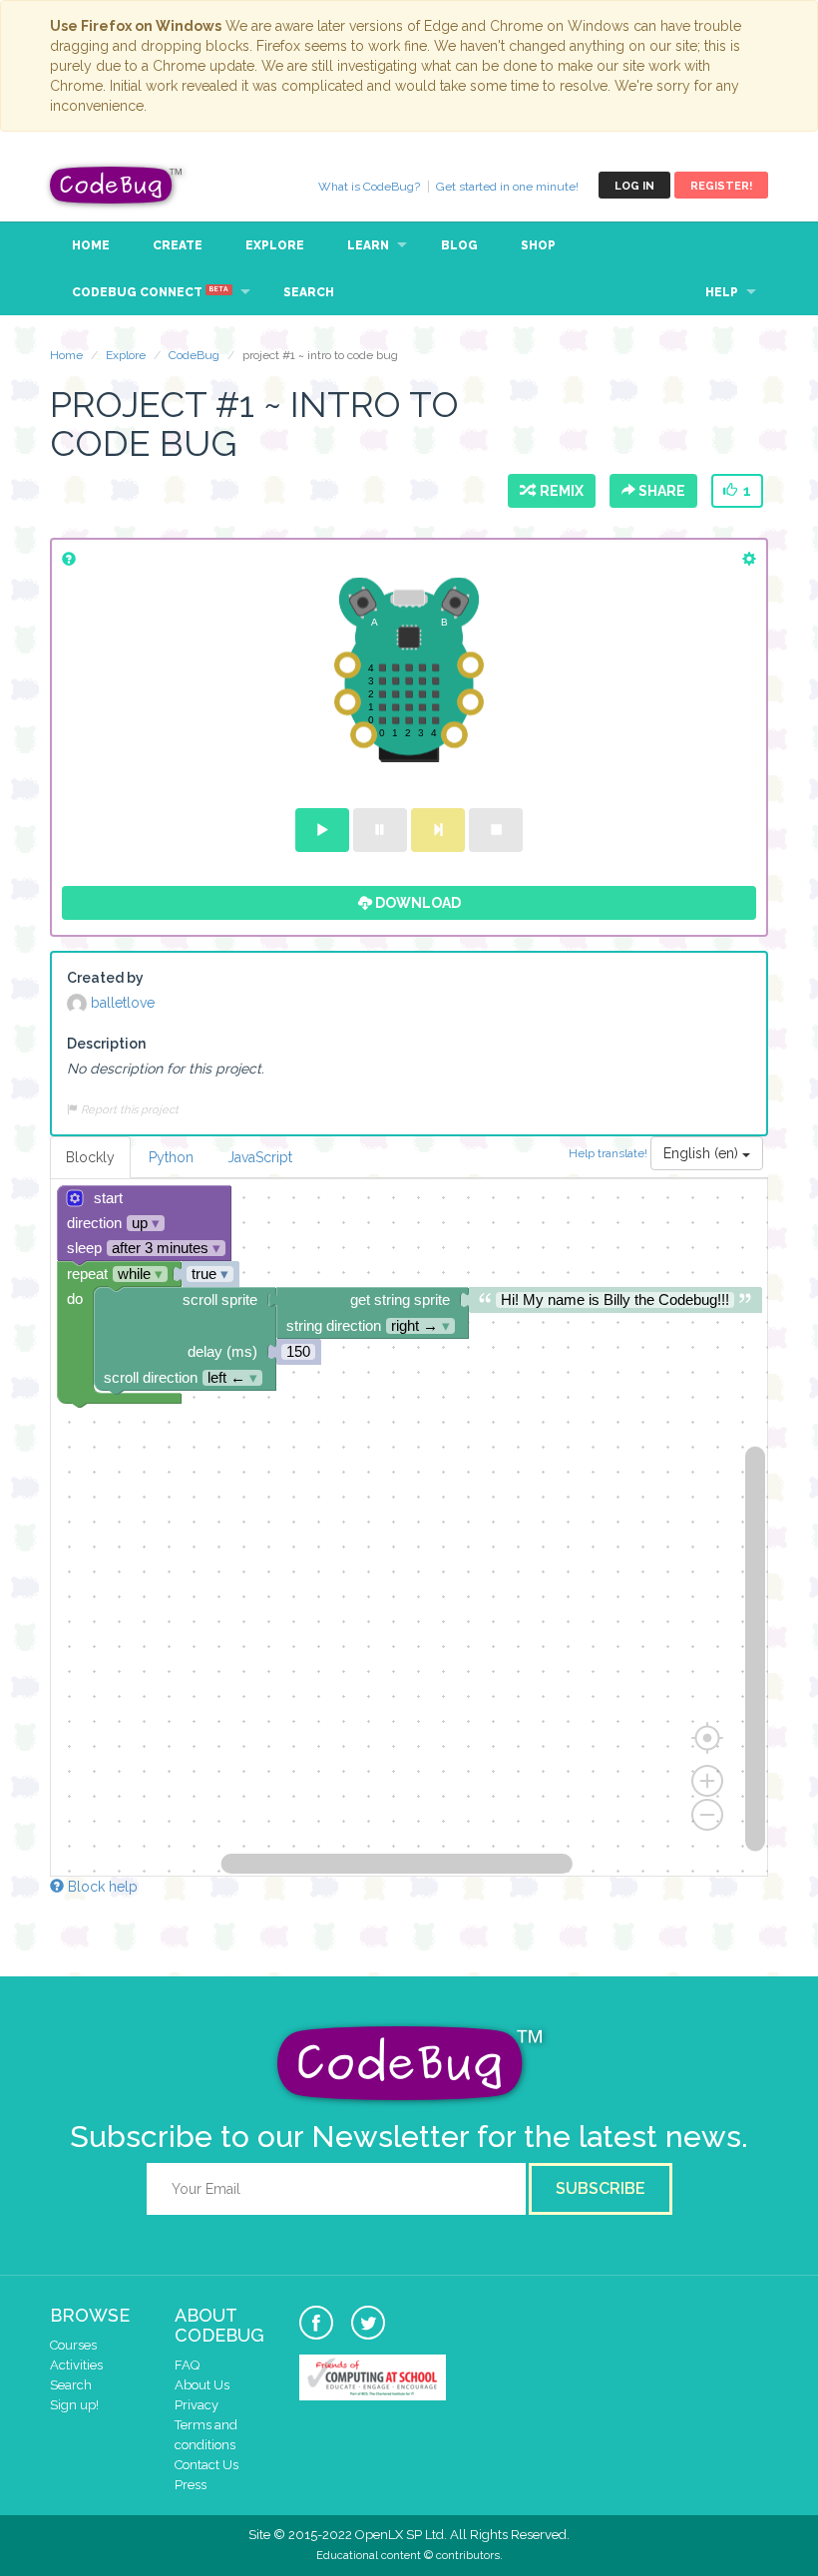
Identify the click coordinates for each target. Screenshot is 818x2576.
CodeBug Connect (150, 292)
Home (91, 245)
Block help (101, 1887)
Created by (105, 978)
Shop (538, 245)
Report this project (128, 1109)
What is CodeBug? (369, 187)
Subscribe (601, 2188)
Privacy (197, 2405)
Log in (634, 186)
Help (722, 292)
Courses (73, 2345)
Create (178, 245)
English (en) (703, 1153)
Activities (76, 2365)
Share (660, 491)
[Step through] (438, 830)
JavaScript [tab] (260, 1157)
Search (309, 292)
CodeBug (117, 185)
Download (416, 903)
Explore (275, 245)
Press (191, 2485)
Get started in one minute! (507, 187)
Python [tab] (171, 1157)
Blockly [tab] (90, 1157)
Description (106, 1044)
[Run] (322, 830)
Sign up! (74, 2405)
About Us (202, 2385)
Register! (721, 186)
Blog (459, 245)
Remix (559, 491)
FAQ (187, 2365)
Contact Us (206, 2465)
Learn (368, 245)
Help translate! (610, 1153)
